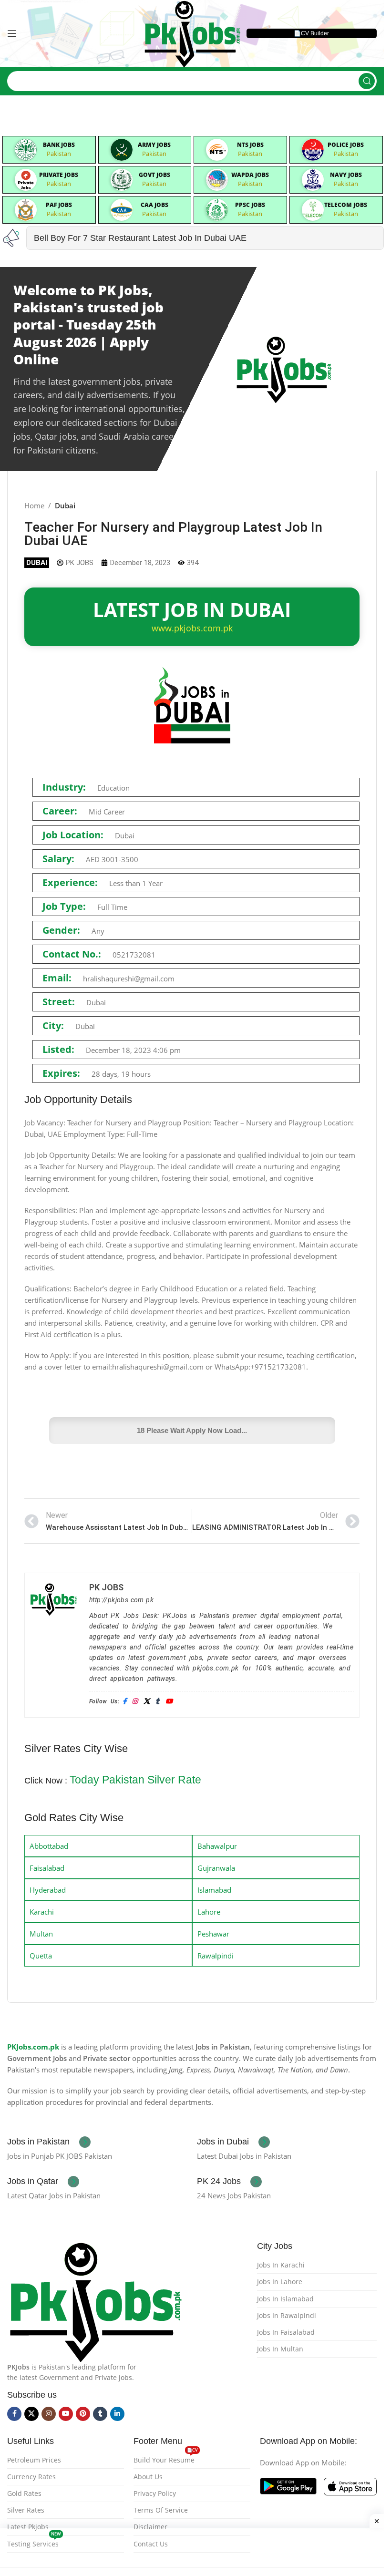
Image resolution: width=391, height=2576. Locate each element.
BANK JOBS (59, 145)
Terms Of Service (161, 2510)
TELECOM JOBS (346, 205)
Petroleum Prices (34, 2460)
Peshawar (213, 1934)
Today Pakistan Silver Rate (135, 1780)
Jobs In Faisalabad (286, 2332)
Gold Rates (24, 2493)
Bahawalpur (217, 1846)
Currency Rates (31, 2477)
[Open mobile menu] (12, 33)
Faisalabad (47, 1868)
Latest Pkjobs (28, 2527)
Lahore (209, 1912)
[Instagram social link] (49, 2414)
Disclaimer (150, 2527)
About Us (148, 2477)
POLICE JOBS (346, 145)
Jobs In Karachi (281, 2265)
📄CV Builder (311, 33)
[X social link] (31, 2414)
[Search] (367, 81)
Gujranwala (216, 1868)
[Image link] (95, 2300)
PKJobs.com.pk (33, 2047)
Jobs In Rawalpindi (287, 2315)
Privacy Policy (155, 2493)
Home (34, 505)
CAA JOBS (154, 205)
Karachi (42, 1912)
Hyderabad (48, 1890)
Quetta (41, 1956)
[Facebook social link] (14, 2414)
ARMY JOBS (154, 145)
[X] (147, 1702)
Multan (41, 1934)
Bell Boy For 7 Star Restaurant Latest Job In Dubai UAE (140, 238)
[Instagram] (135, 1702)
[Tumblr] (157, 1702)
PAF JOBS (59, 205)
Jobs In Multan (280, 2349)
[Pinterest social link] (83, 2414)
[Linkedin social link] (117, 2414)
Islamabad (214, 1890)
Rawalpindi (216, 1956)
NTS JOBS (250, 145)
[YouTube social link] (66, 2414)
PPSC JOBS (250, 205)
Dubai (65, 505)
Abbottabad (49, 1846)
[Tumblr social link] (100, 2414)
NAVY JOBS (346, 175)
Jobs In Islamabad (285, 2299)
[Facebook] (124, 1702)
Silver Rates (26, 2510)
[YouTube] (169, 1702)
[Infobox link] (49, 2142)
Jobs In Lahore (280, 2282)
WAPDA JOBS (250, 175)
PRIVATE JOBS (59, 175)
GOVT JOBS (154, 175)
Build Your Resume (166, 2458)
